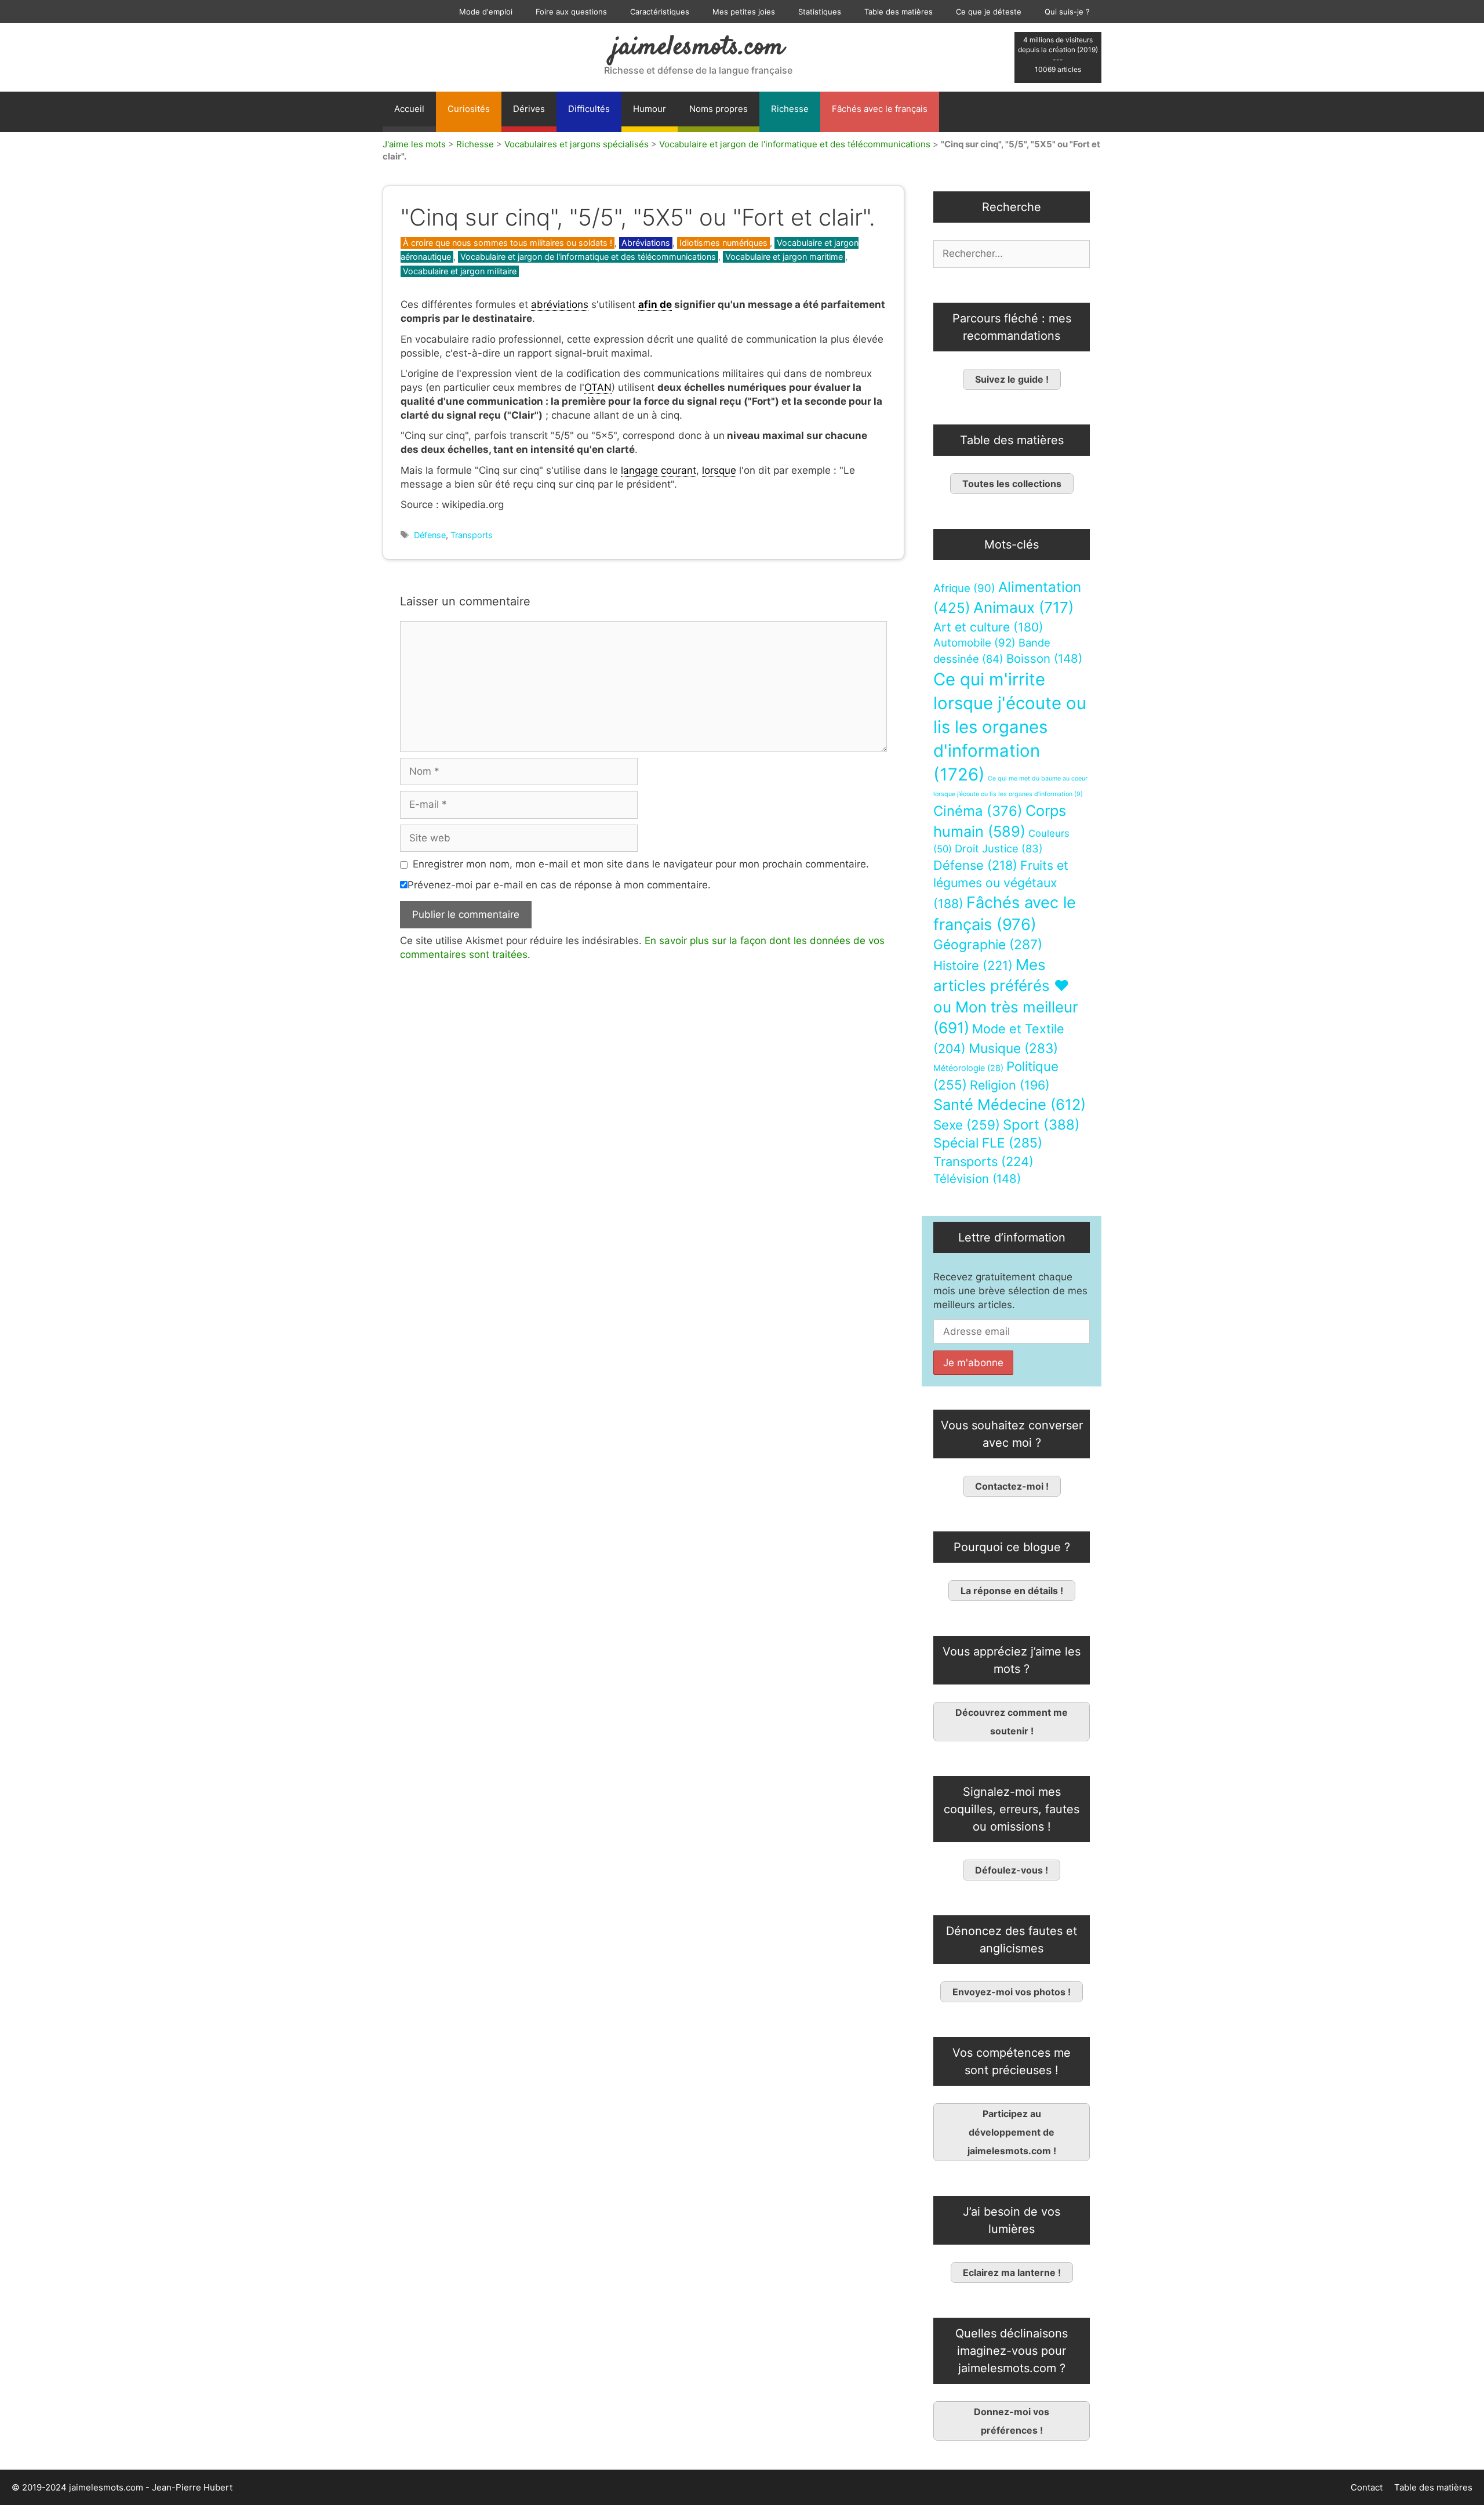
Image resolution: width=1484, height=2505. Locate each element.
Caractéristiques (660, 12)
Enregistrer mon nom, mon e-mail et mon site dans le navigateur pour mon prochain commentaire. (641, 864)
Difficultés (589, 109)
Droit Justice (999, 848)
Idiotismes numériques (723, 243)
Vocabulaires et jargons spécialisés (576, 144)
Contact (1367, 2487)
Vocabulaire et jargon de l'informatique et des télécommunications (795, 144)
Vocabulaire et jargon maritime (784, 257)
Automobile (974, 643)
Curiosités (469, 109)
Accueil (409, 109)
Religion (1010, 1085)
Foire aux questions (571, 12)
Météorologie (968, 1068)
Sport (1041, 1125)
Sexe (967, 1125)
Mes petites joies (744, 12)
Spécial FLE (988, 1143)
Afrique (964, 588)
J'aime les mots (414, 144)
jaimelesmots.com (698, 48)
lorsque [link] (719, 470)
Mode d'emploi (486, 12)
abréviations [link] (560, 304)
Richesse (790, 109)
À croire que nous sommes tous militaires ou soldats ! (508, 243)
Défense (430, 535)
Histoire (973, 965)
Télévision (977, 1179)
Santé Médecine (1010, 1104)
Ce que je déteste (989, 12)
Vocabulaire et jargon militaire (460, 271)
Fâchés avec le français (880, 109)
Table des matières (899, 12)
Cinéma (978, 811)
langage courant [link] (659, 470)
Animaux (1023, 607)
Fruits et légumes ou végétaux (1001, 884)
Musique (1013, 1048)
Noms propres (719, 109)
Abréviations (646, 243)
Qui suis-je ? (1067, 12)
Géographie (988, 945)
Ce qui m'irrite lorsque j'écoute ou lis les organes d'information (1010, 727)
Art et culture (988, 627)
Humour (650, 109)
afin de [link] (655, 304)
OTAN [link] (598, 387)
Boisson (1044, 658)
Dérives (529, 109)
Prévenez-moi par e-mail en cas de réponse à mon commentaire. (559, 885)
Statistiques (820, 12)
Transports (472, 535)
